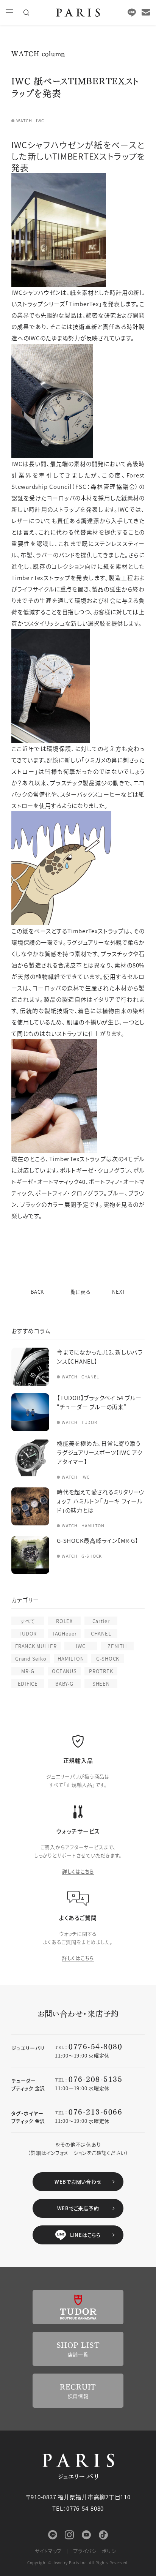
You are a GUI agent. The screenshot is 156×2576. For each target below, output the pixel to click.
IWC (80, 1646)
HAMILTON (71, 1659)
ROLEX (64, 1621)
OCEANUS (64, 1671)
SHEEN (101, 1684)
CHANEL (101, 1633)
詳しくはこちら (78, 1871)
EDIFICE (28, 1684)
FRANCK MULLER (36, 1646)
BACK (37, 1292)
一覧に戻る (78, 1292)
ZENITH (117, 1646)
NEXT (119, 1292)
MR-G (28, 1671)
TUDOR (28, 1633)
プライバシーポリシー (97, 2551)
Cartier (101, 1621)
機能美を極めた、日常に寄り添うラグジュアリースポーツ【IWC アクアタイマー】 (100, 1452)
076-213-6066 (95, 2111)
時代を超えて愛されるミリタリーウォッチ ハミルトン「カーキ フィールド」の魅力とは (101, 1501)
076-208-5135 (95, 2079)
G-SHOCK (108, 1659)
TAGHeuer (64, 1633)
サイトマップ (48, 2551)
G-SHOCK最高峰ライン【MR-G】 (97, 1540)
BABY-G (64, 1684)
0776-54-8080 (95, 2046)
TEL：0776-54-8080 (78, 2508)
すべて (28, 1621)
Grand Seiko (31, 1659)
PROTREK (101, 1671)
